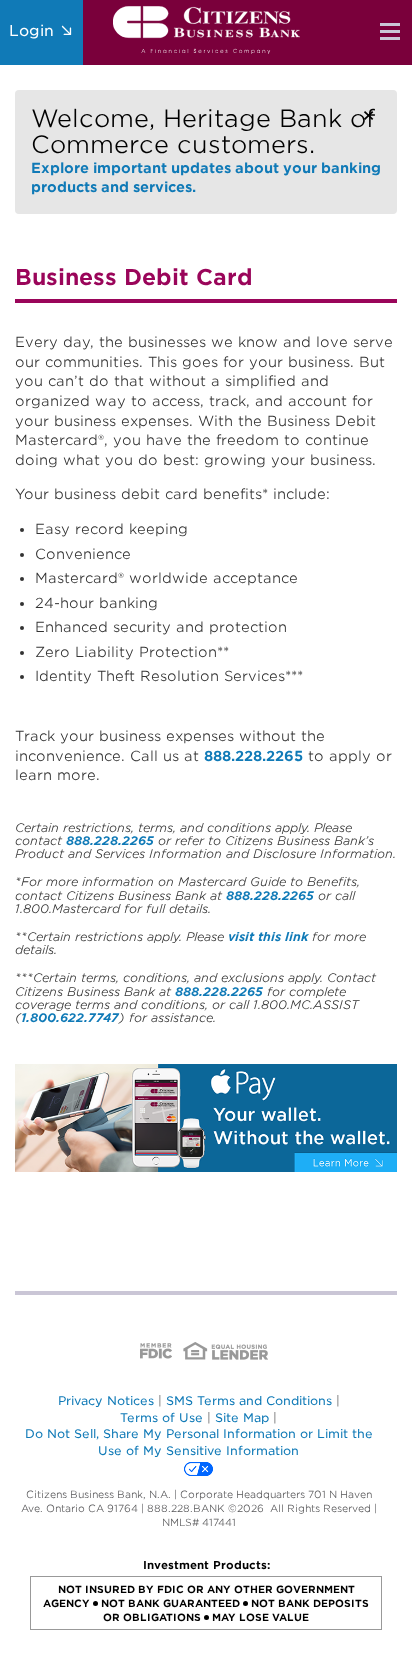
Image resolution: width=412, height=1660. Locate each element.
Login (34, 31)
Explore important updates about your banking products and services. (206, 149)
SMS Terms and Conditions (249, 1400)
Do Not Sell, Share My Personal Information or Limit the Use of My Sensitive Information (199, 1442)
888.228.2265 (253, 756)
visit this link (268, 936)
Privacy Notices (106, 1400)
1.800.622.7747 (70, 1017)
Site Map (242, 1417)
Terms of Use (161, 1417)
